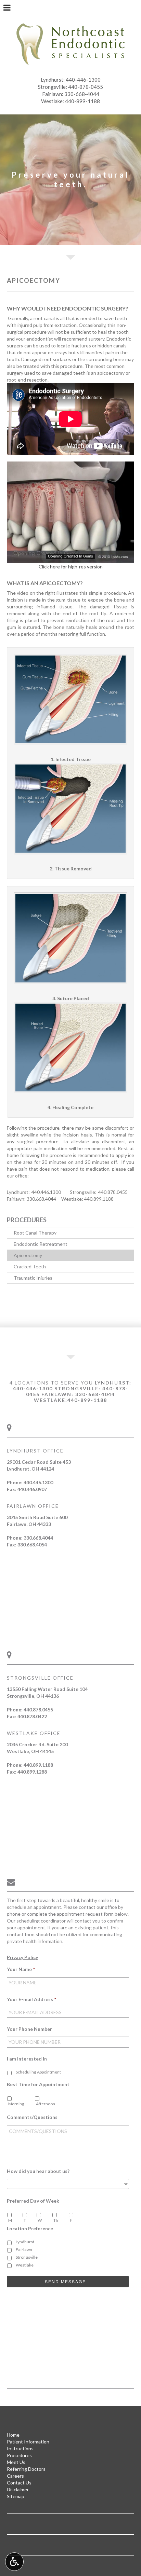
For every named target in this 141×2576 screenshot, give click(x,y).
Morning (16, 2104)
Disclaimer (18, 2489)
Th (56, 2220)
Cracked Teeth (30, 1266)
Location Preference (30, 2228)
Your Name (21, 1969)
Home (13, 2435)
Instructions (20, 2448)
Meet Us (16, 2462)
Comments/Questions (32, 2117)
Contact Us (19, 2483)
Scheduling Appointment (38, 2072)
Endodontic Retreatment (41, 1244)
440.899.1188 (99, 1199)
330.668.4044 (41, 1199)
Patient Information (28, 2442)
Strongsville (27, 2257)
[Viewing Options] (14, 2562)
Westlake (25, 2265)
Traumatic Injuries (33, 1278)
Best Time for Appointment (38, 2084)
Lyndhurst (25, 2242)
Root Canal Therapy (35, 1233)
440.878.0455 (113, 1192)
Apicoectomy (28, 1255)
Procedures (27, 1220)
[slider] (70, 558)
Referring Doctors (26, 2469)
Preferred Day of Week (33, 2201)
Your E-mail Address (31, 1999)
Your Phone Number (29, 2029)
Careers (15, 2476)
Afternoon (46, 2104)
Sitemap (16, 2496)
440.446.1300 (46, 1192)
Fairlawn (24, 2250)
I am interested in (27, 2059)
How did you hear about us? (38, 2171)
